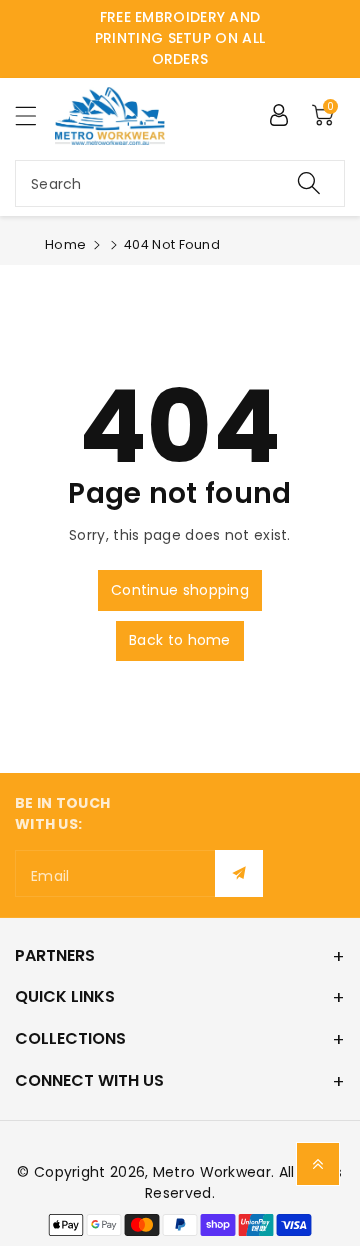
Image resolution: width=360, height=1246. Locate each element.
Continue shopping (180, 590)
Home (65, 244)
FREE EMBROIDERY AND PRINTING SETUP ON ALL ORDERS (180, 38)
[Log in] (279, 115)
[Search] (309, 183)
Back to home (180, 640)
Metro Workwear (212, 1172)
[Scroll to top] (318, 1164)
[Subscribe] (239, 873)
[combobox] (180, 183)
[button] (35, 115)
